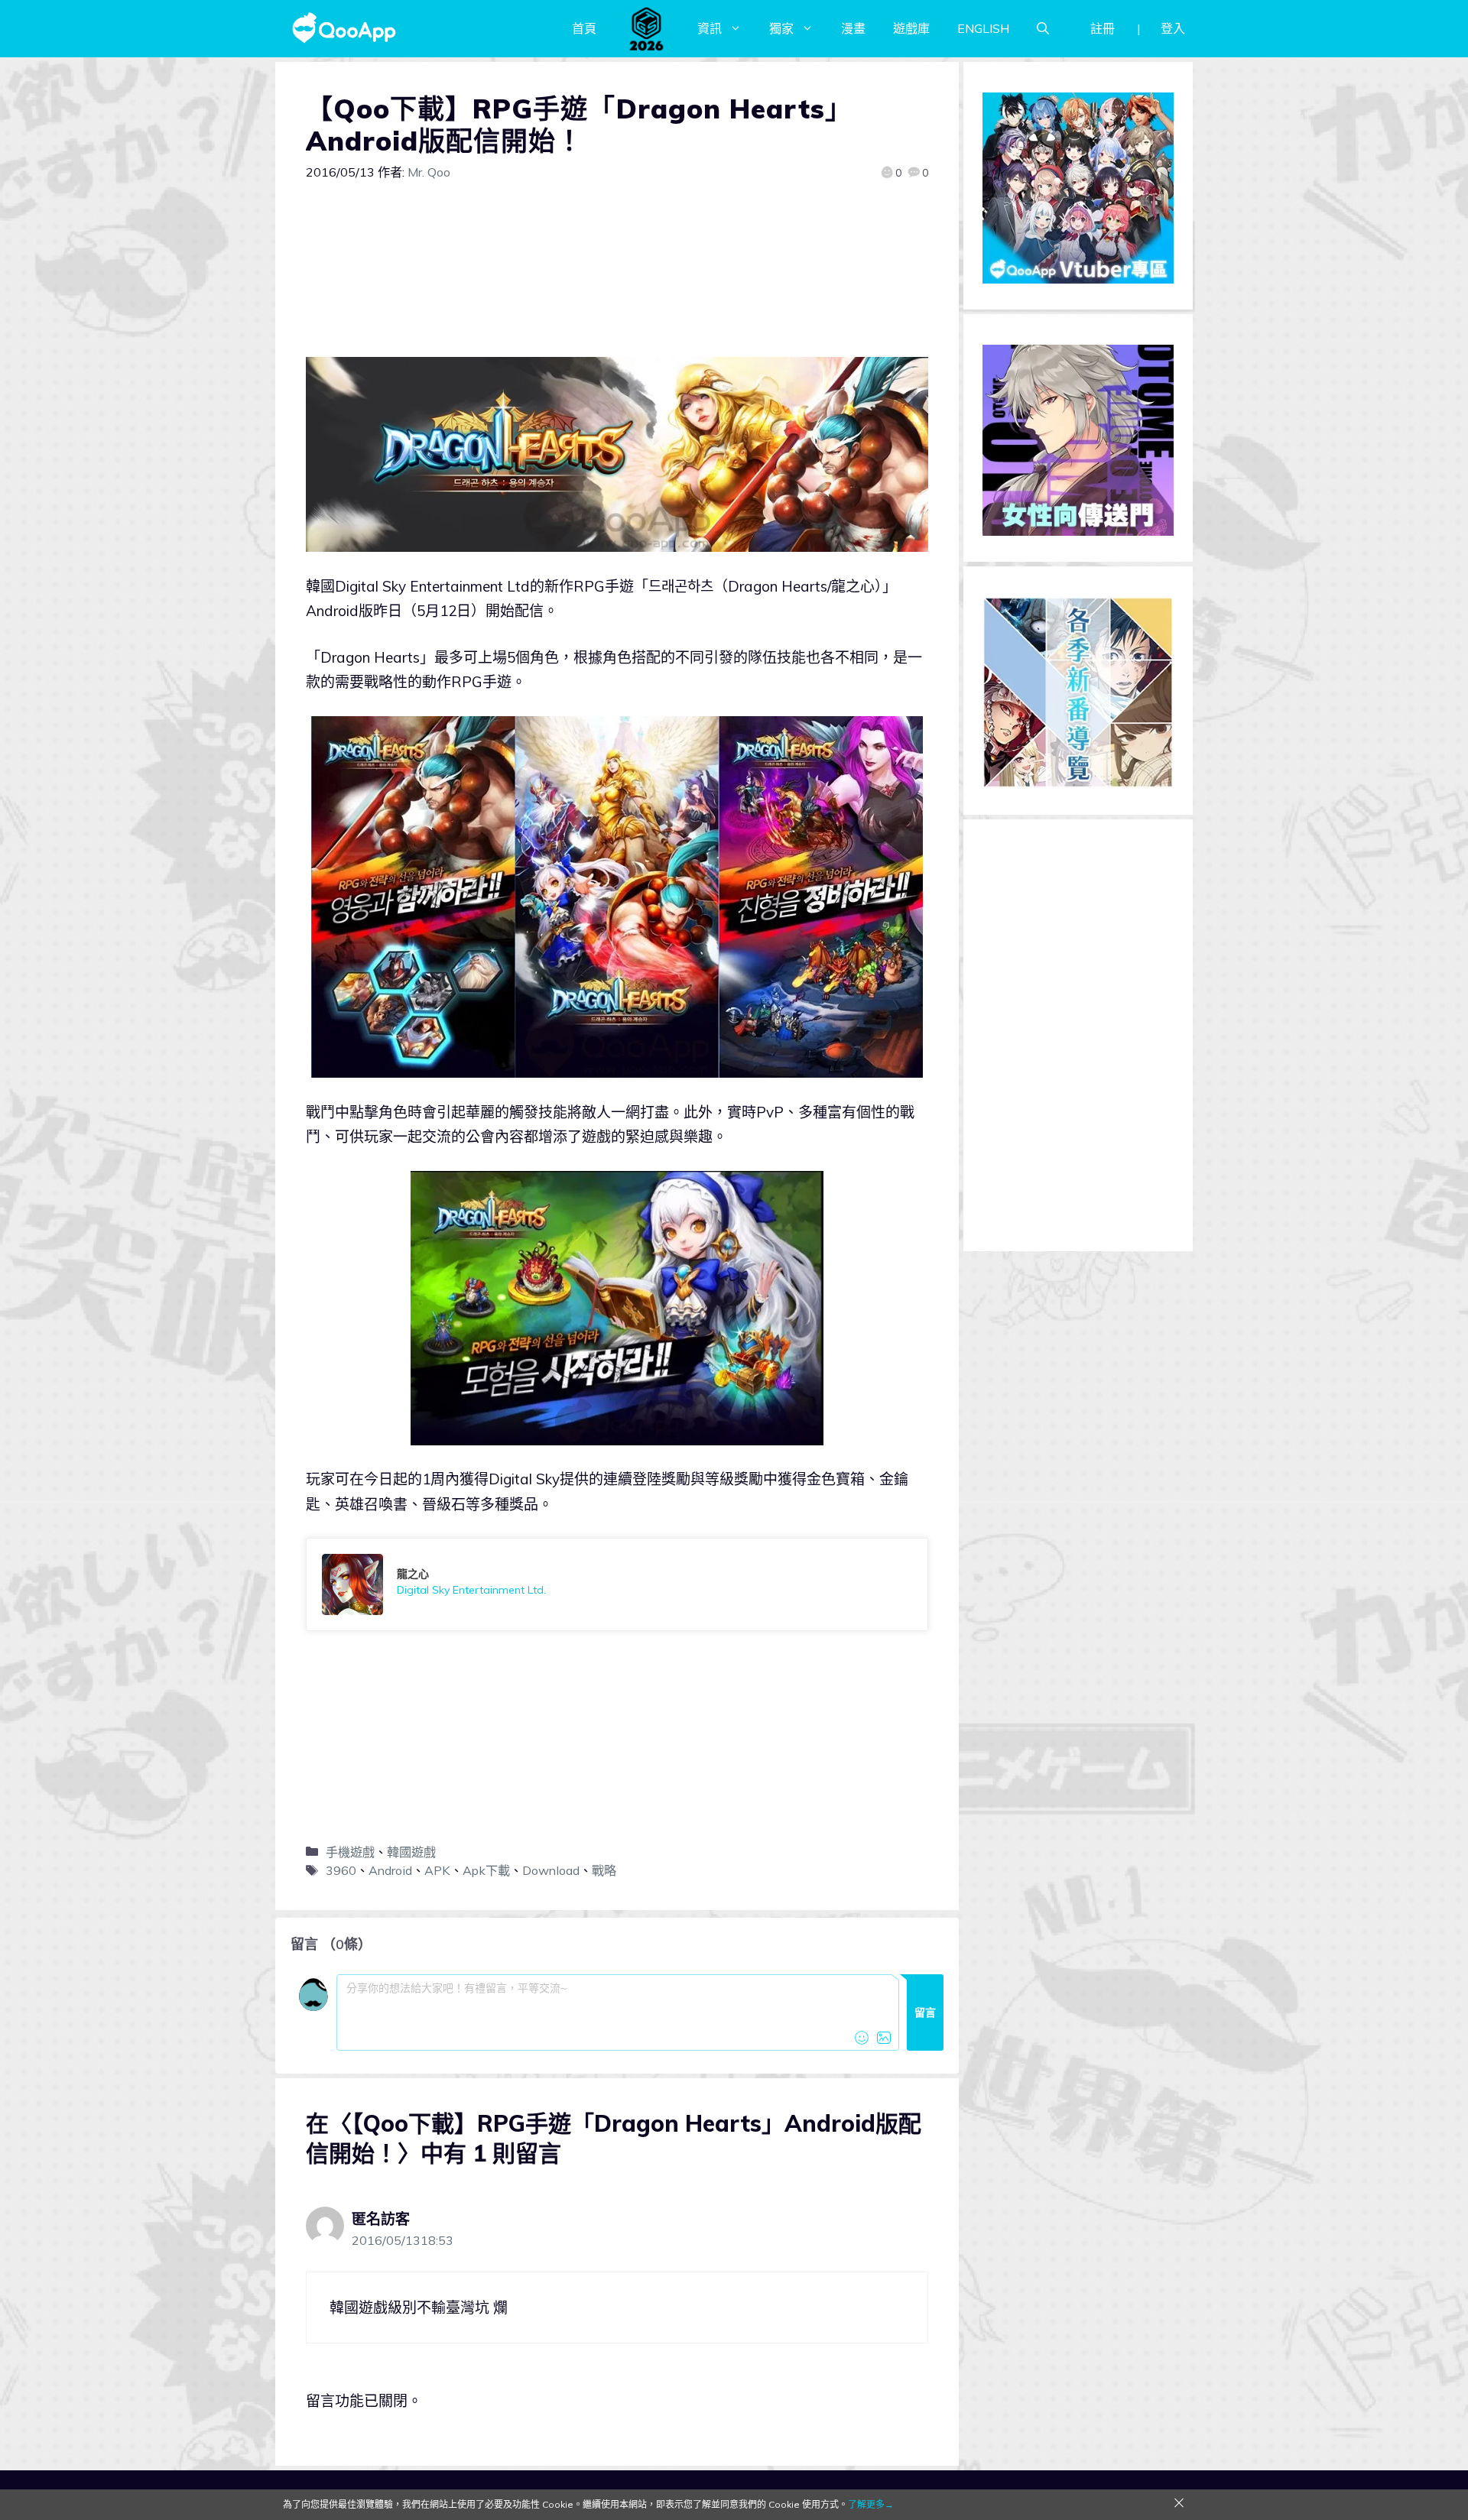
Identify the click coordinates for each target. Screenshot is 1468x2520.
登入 (1173, 28)
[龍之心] (617, 1584)
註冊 (1103, 28)
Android (390, 1870)
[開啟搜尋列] (1043, 28)
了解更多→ (871, 2504)
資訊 (710, 28)
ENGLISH (983, 28)
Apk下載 (486, 1870)
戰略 (604, 1870)
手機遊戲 (350, 1852)
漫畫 (853, 28)
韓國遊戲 (411, 1852)
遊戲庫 (911, 28)
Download (551, 1870)
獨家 (781, 28)
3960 (341, 1870)
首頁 (584, 28)
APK (437, 1870)
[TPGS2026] (647, 28)
